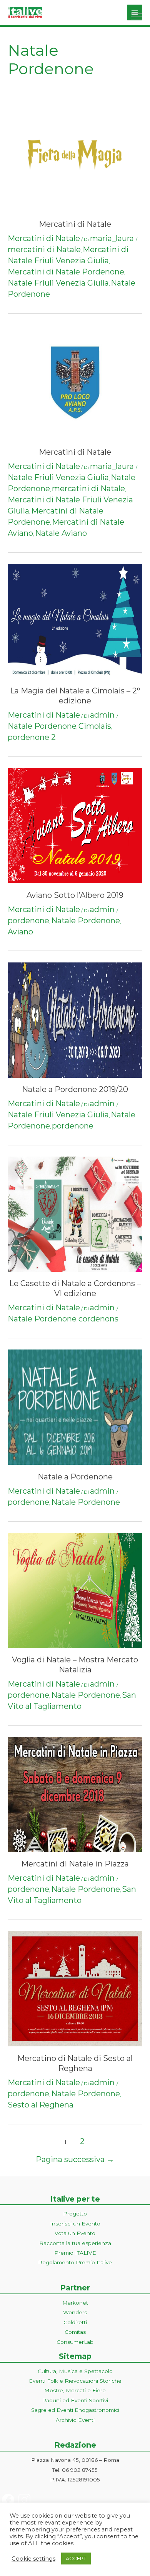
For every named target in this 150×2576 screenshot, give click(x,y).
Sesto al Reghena (41, 2105)
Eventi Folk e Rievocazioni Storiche (75, 2381)
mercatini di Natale (44, 249)
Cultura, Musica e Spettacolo (75, 2371)
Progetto (75, 2214)
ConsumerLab (75, 2342)
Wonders (75, 2312)
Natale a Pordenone (75, 1477)
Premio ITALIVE (75, 2253)
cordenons (98, 1319)
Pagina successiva (75, 2159)
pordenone (28, 921)
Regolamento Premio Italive (75, 2262)
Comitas (75, 2332)
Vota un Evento (75, 2233)
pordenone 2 (32, 737)
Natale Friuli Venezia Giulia (58, 283)
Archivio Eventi (75, 2420)
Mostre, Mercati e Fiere (75, 2390)
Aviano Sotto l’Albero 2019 (75, 895)
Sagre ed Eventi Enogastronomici (75, 2410)
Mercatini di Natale (75, 224)
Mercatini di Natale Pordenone (66, 272)
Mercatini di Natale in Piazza (75, 1864)
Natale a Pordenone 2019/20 (75, 1089)
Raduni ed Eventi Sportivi (75, 2400)
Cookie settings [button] (33, 2559)
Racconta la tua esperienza (75, 2243)
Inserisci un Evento (75, 2224)
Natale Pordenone (42, 726)
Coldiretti (75, 2322)
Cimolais (95, 726)
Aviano (20, 932)
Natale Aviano (61, 533)
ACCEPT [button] (76, 2558)
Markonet (75, 2303)
